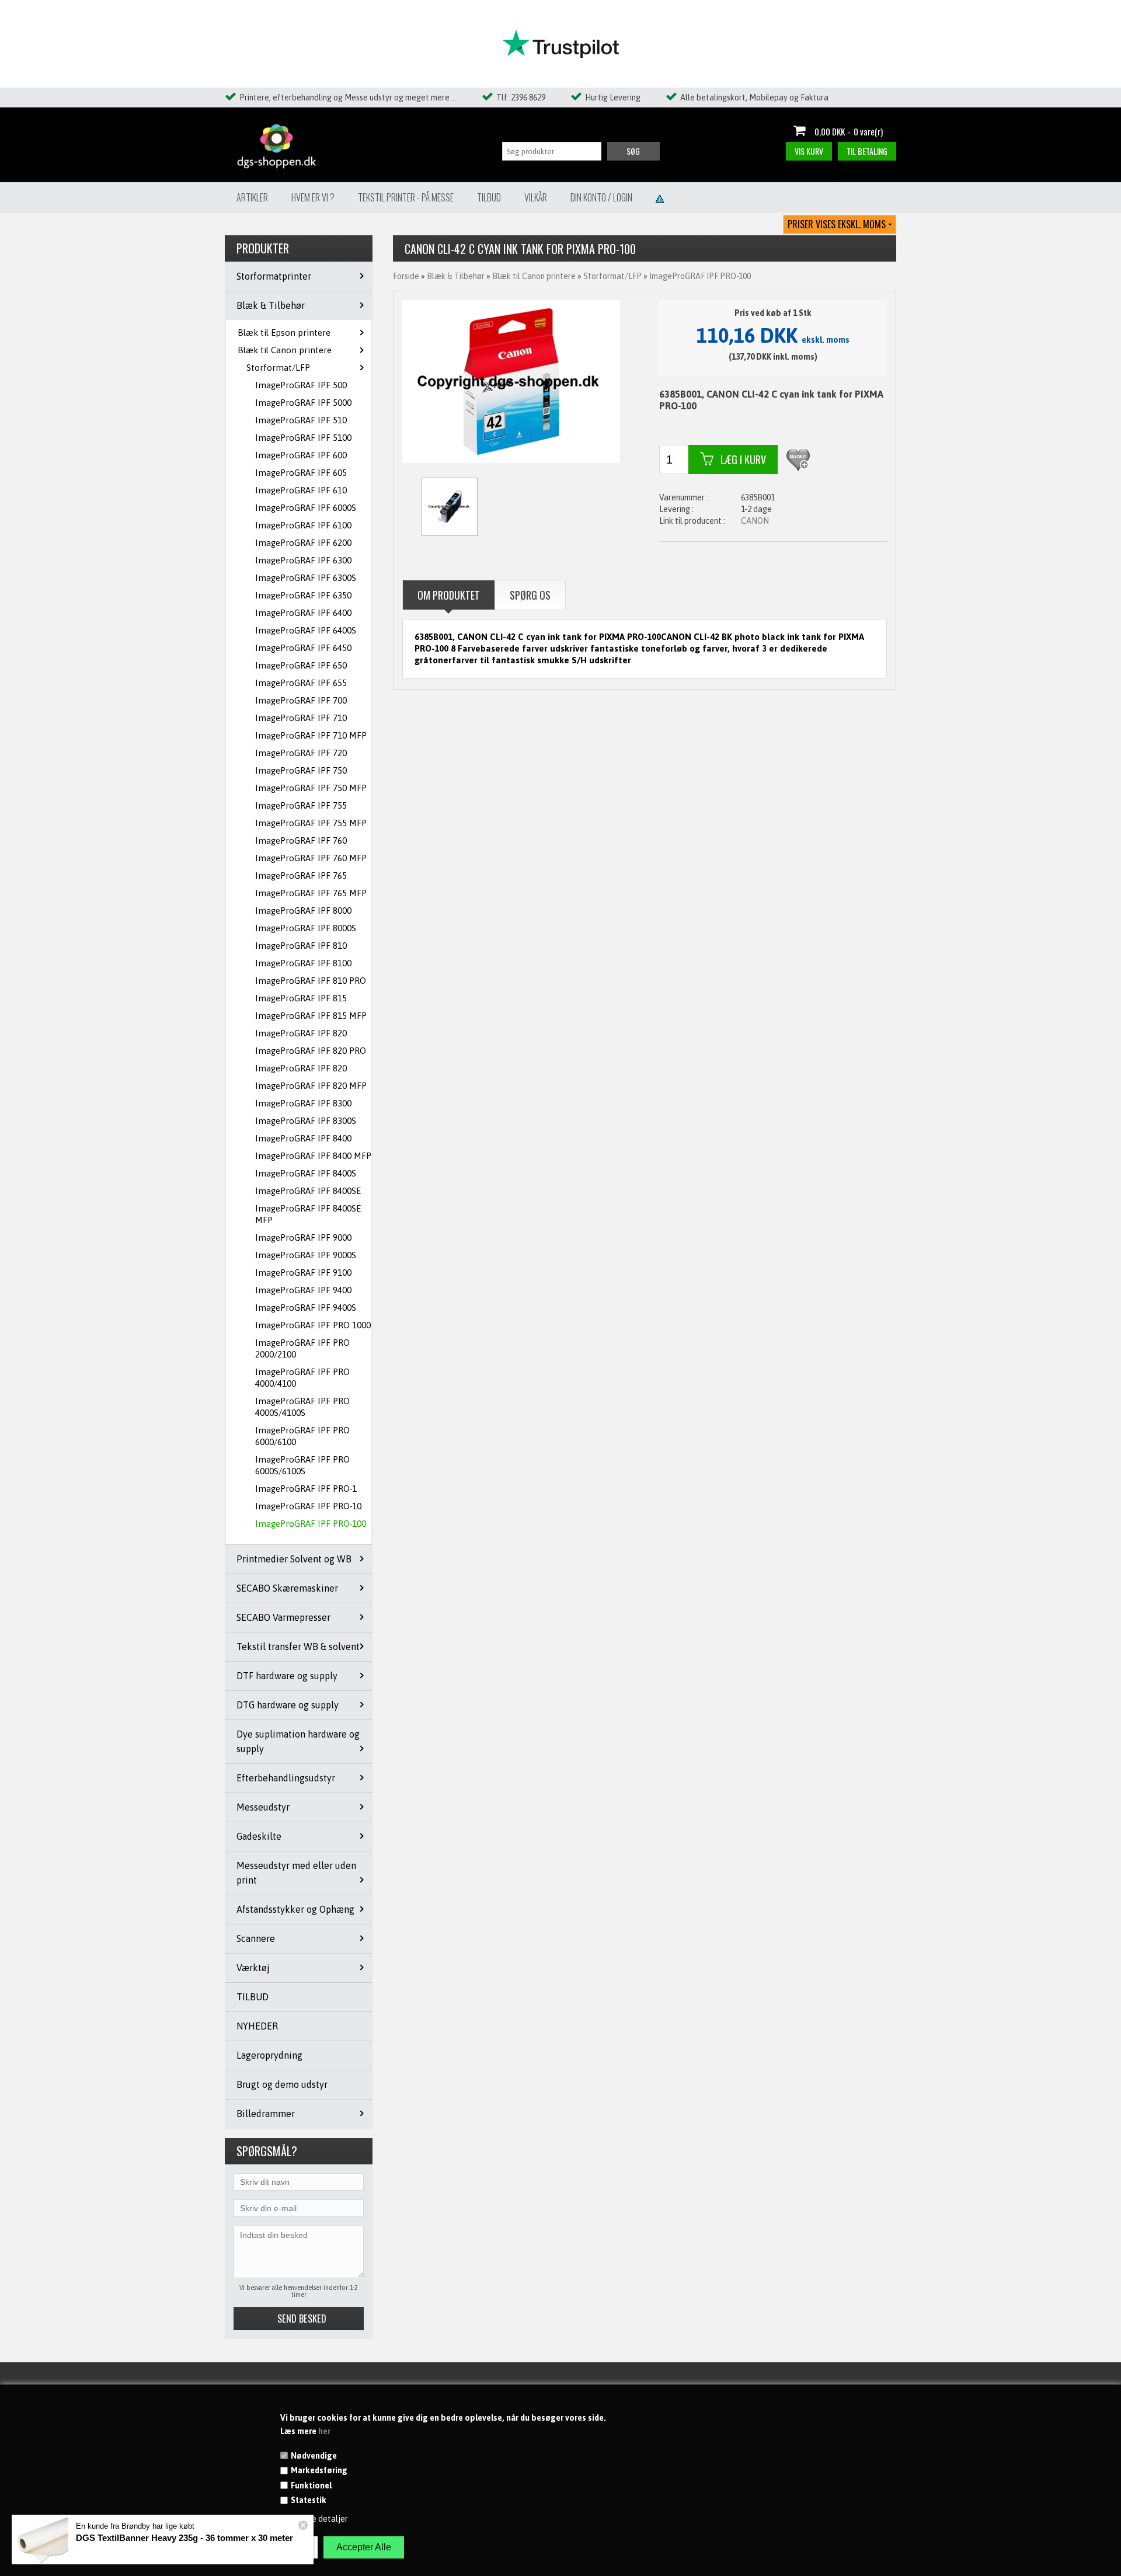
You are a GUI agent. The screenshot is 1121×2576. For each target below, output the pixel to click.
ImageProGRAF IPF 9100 (303, 1273)
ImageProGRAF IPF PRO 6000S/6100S (302, 1465)
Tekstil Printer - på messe (406, 197)
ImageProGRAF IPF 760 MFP (311, 858)
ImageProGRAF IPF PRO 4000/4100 (302, 1378)
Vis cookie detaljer (314, 2519)
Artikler (252, 197)
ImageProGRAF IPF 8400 (303, 1138)
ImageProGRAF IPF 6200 (303, 543)
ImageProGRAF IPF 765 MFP (311, 893)
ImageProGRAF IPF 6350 (303, 595)
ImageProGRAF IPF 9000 (303, 1237)
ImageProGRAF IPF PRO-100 (311, 1524)
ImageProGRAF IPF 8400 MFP (313, 1156)
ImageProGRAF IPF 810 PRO (311, 981)
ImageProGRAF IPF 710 (301, 718)
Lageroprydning (269, 2055)
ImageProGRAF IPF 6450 (303, 648)
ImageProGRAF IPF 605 (301, 473)
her (324, 2431)
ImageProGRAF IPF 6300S (306, 578)
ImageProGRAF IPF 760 (301, 840)
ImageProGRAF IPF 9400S (306, 1308)
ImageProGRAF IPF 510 (301, 420)
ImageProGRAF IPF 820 (301, 1033)
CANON (755, 521)
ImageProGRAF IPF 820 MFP (311, 1086)
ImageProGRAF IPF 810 (301, 946)
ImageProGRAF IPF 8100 (303, 963)
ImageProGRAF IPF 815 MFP (311, 1016)
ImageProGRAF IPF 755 (301, 805)
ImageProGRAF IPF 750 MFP (311, 788)
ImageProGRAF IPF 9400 (303, 1290)
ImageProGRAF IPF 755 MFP (311, 823)
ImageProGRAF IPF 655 (301, 683)
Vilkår (536, 197)
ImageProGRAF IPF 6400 (303, 613)
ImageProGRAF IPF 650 (301, 665)
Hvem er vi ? (313, 197)
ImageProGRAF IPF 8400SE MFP (308, 1214)
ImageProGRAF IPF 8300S (306, 1121)
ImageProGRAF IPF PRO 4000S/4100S (302, 1407)
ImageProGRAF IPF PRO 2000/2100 (302, 1348)
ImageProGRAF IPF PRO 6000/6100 (302, 1436)
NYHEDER (257, 2026)
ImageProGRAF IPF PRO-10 (308, 1506)
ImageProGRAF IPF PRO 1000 (313, 1325)
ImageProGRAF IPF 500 (301, 385)
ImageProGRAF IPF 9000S (306, 1255)
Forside (406, 276)
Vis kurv (809, 151)
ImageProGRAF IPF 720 (301, 753)
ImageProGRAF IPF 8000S (306, 928)
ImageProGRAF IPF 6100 (303, 525)
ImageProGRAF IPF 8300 (303, 1103)
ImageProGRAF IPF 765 (301, 876)
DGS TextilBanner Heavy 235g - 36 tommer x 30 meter (184, 2538)
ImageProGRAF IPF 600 (301, 455)
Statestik (309, 2500)
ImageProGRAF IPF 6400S (306, 630)
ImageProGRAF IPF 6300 (303, 560)
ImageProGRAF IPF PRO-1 (306, 1489)
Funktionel (311, 2486)
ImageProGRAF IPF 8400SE (308, 1191)
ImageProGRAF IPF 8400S (306, 1173)
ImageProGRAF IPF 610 (301, 490)
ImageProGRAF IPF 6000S (306, 508)
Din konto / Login (601, 197)
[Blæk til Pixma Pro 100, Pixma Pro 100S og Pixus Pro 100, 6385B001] (511, 381)
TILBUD (253, 1997)
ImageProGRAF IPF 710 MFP (311, 735)
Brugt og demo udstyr (282, 2084)
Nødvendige (314, 2456)
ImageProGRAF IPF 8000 (303, 911)
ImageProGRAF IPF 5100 (303, 438)
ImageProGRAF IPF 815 (301, 998)
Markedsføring (319, 2470)
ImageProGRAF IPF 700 (301, 700)
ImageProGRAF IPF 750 (301, 770)
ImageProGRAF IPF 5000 (303, 403)
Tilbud (489, 197)
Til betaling (867, 151)
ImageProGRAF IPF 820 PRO (311, 1051)
